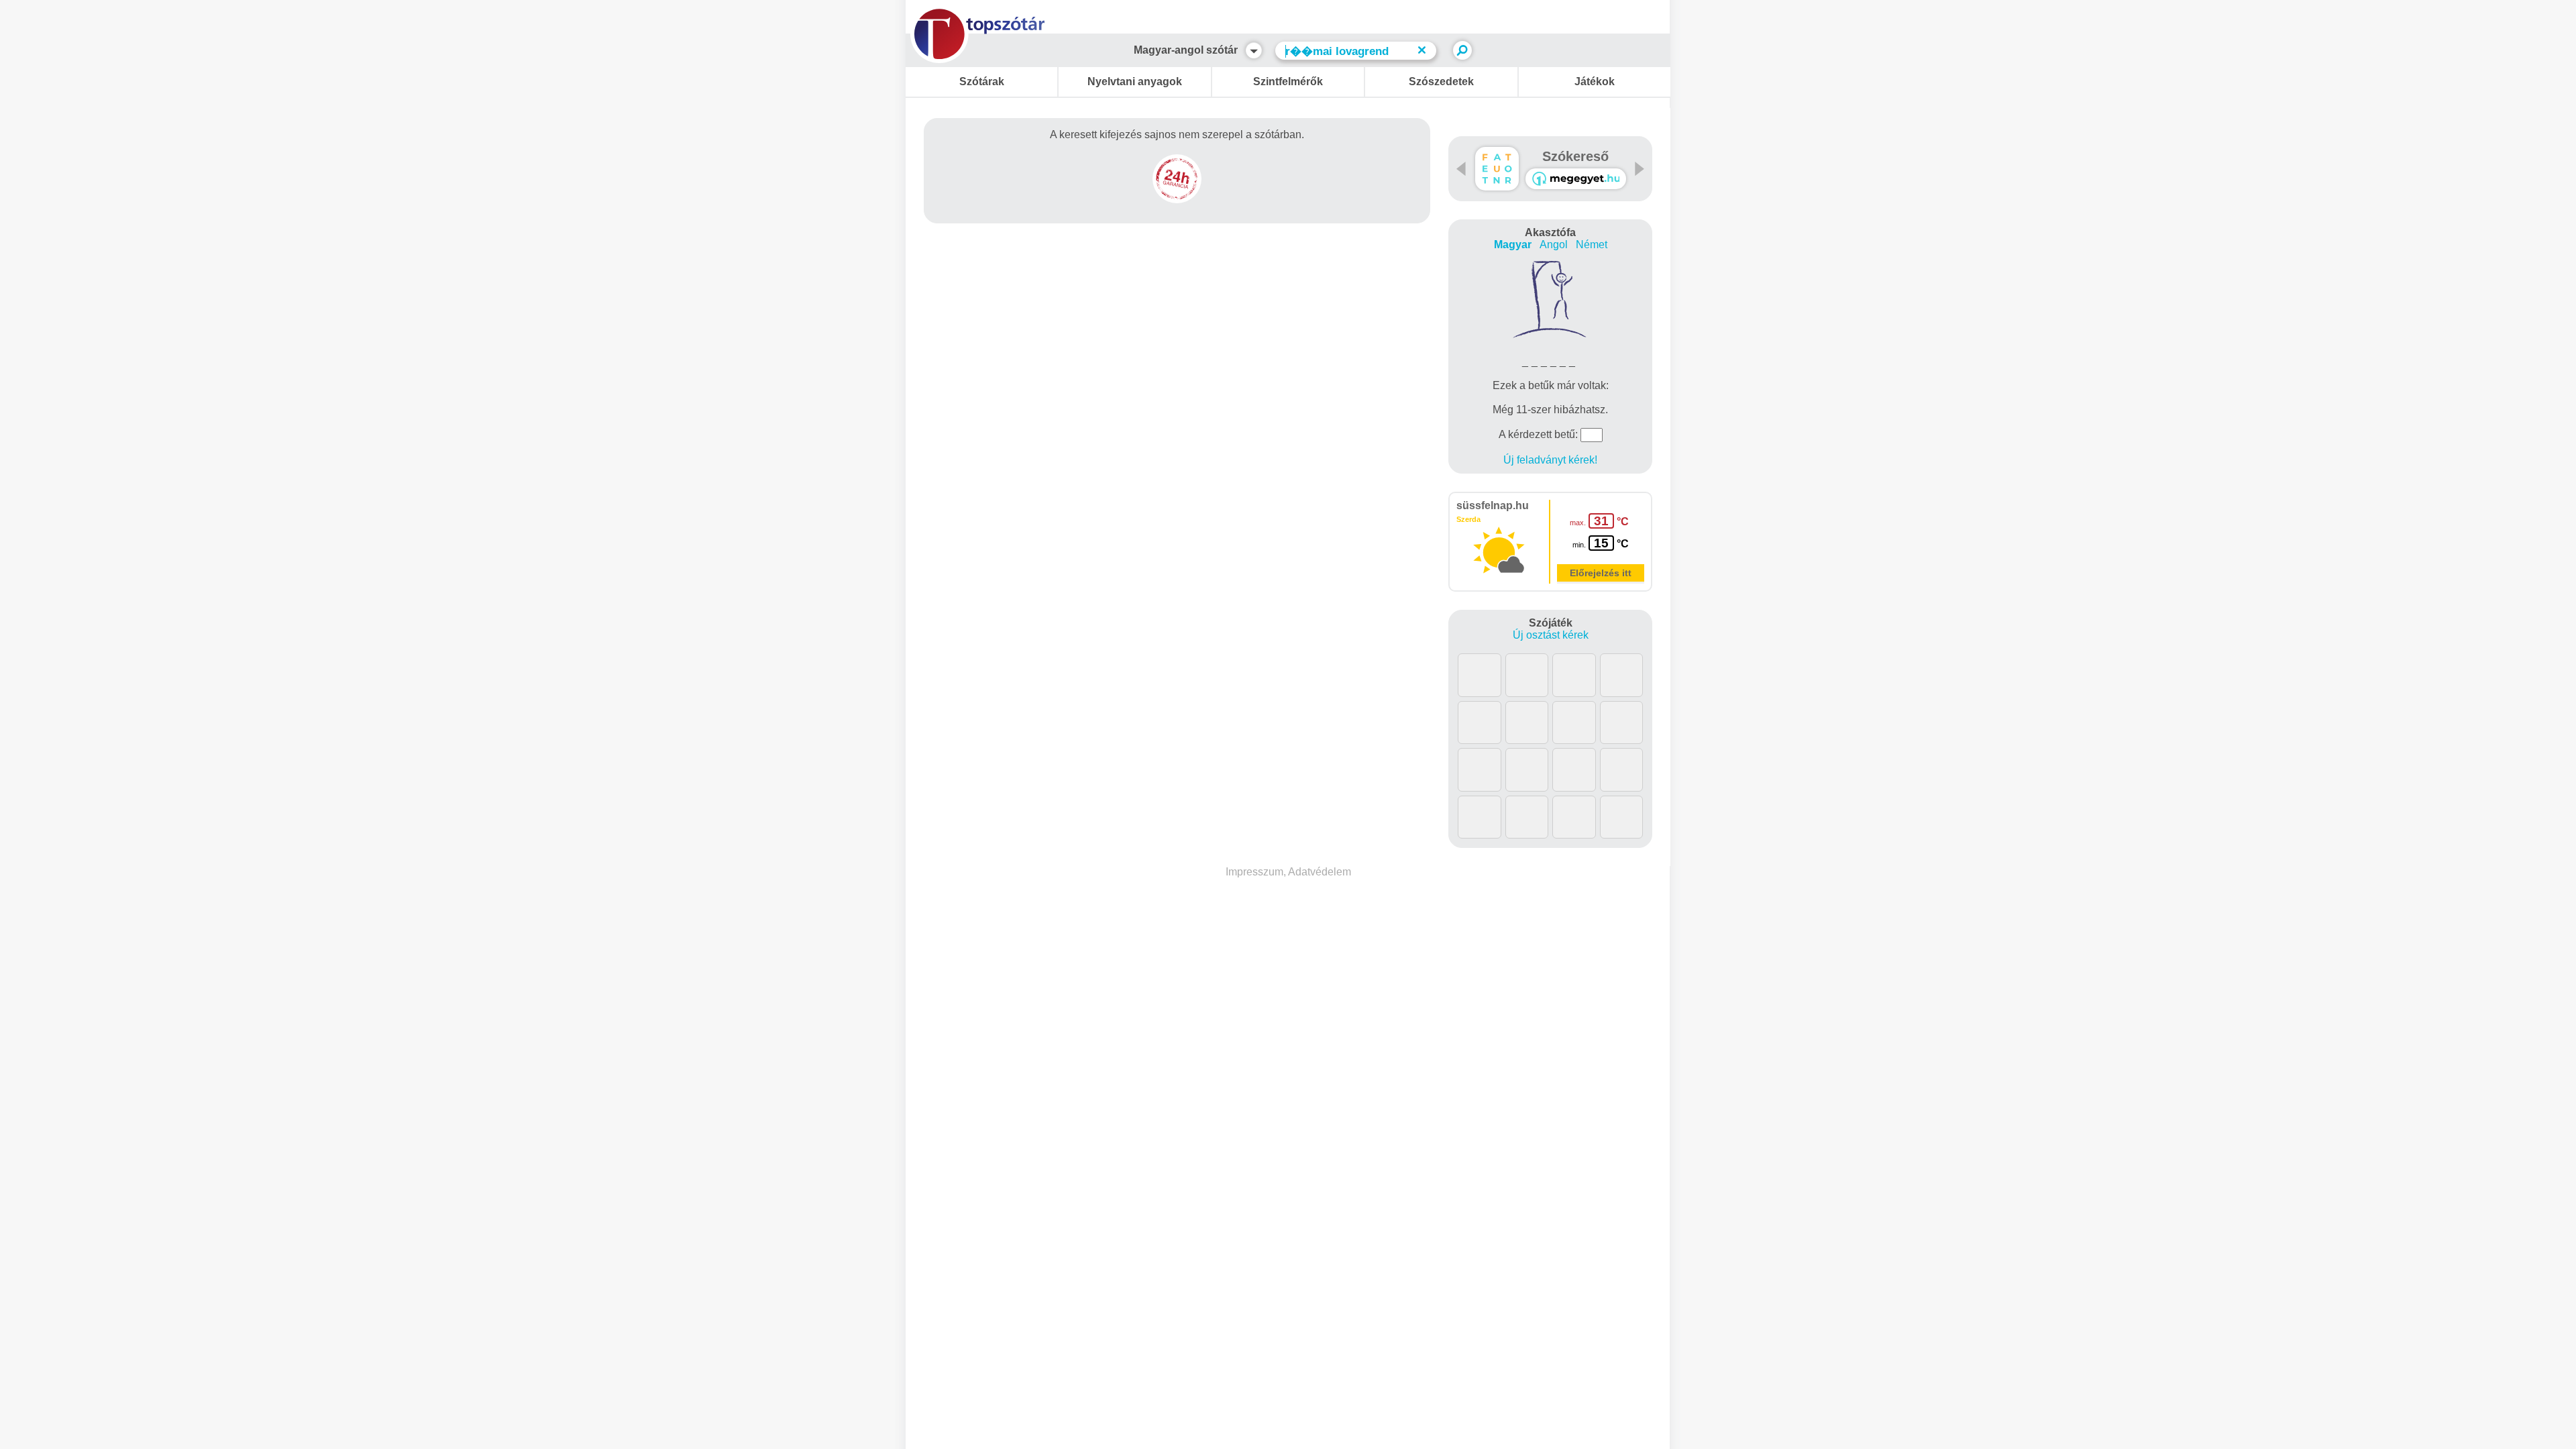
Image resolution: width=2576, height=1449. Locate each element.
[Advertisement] (1177, 272)
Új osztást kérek (1551, 635)
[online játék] (1576, 179)
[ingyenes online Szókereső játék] (1497, 169)
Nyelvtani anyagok (1135, 82)
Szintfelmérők (1288, 82)
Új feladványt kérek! (1550, 460)
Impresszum (1254, 872)
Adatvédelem (1320, 872)
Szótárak (982, 82)
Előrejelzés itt (1601, 573)
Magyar (1513, 245)
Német (1592, 245)
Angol (1554, 245)
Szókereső (1575, 156)
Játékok (1595, 82)
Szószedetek (1441, 82)
